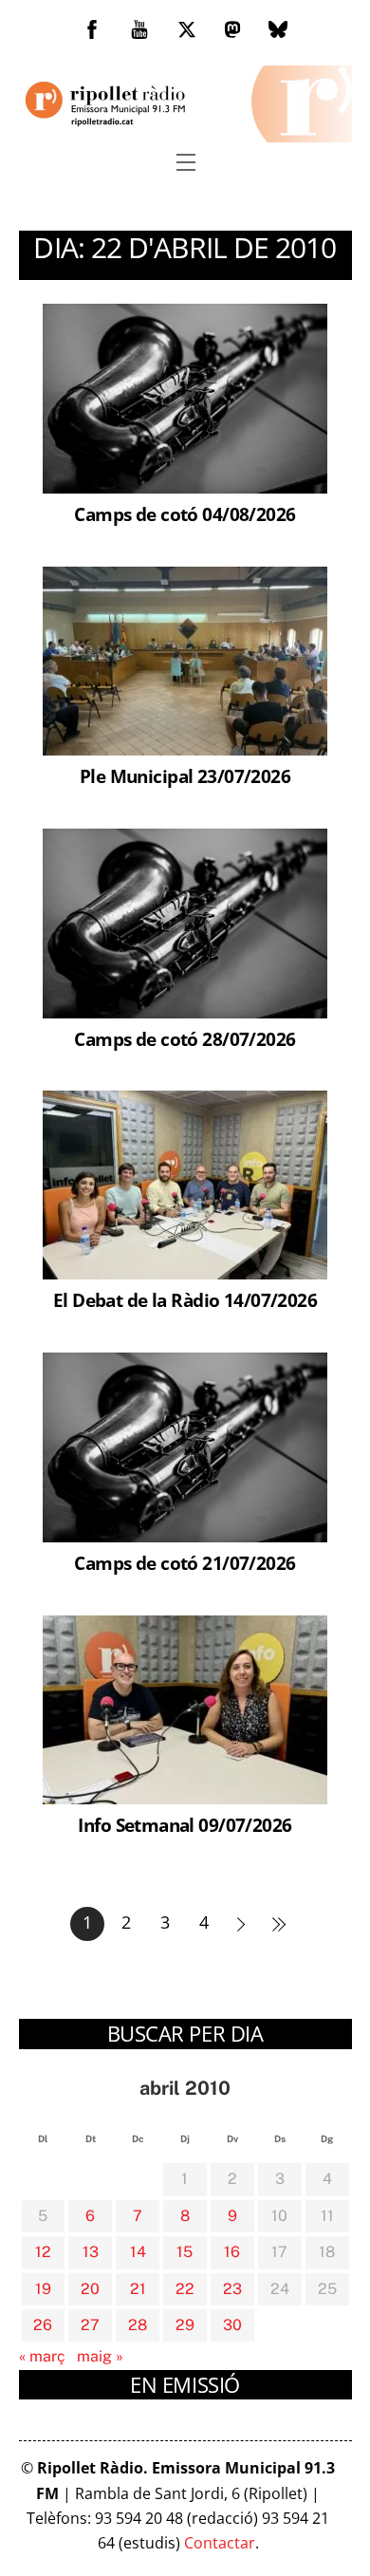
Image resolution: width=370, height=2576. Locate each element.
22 (185, 2289)
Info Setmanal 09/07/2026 (185, 1825)
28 (138, 2325)
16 (232, 2252)
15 (185, 2252)
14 (138, 2252)
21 (138, 2289)
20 (90, 2289)
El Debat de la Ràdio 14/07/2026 (185, 1300)
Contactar (220, 2543)
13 (91, 2252)
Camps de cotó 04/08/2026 (185, 514)
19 (43, 2289)
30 (232, 2325)
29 (185, 2325)
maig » (100, 2356)
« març (42, 2356)
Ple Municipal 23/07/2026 (185, 776)
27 (90, 2325)
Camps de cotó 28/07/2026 (185, 1039)
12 (43, 2252)
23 (232, 2289)
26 (43, 2325)
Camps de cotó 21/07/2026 (185, 1563)
